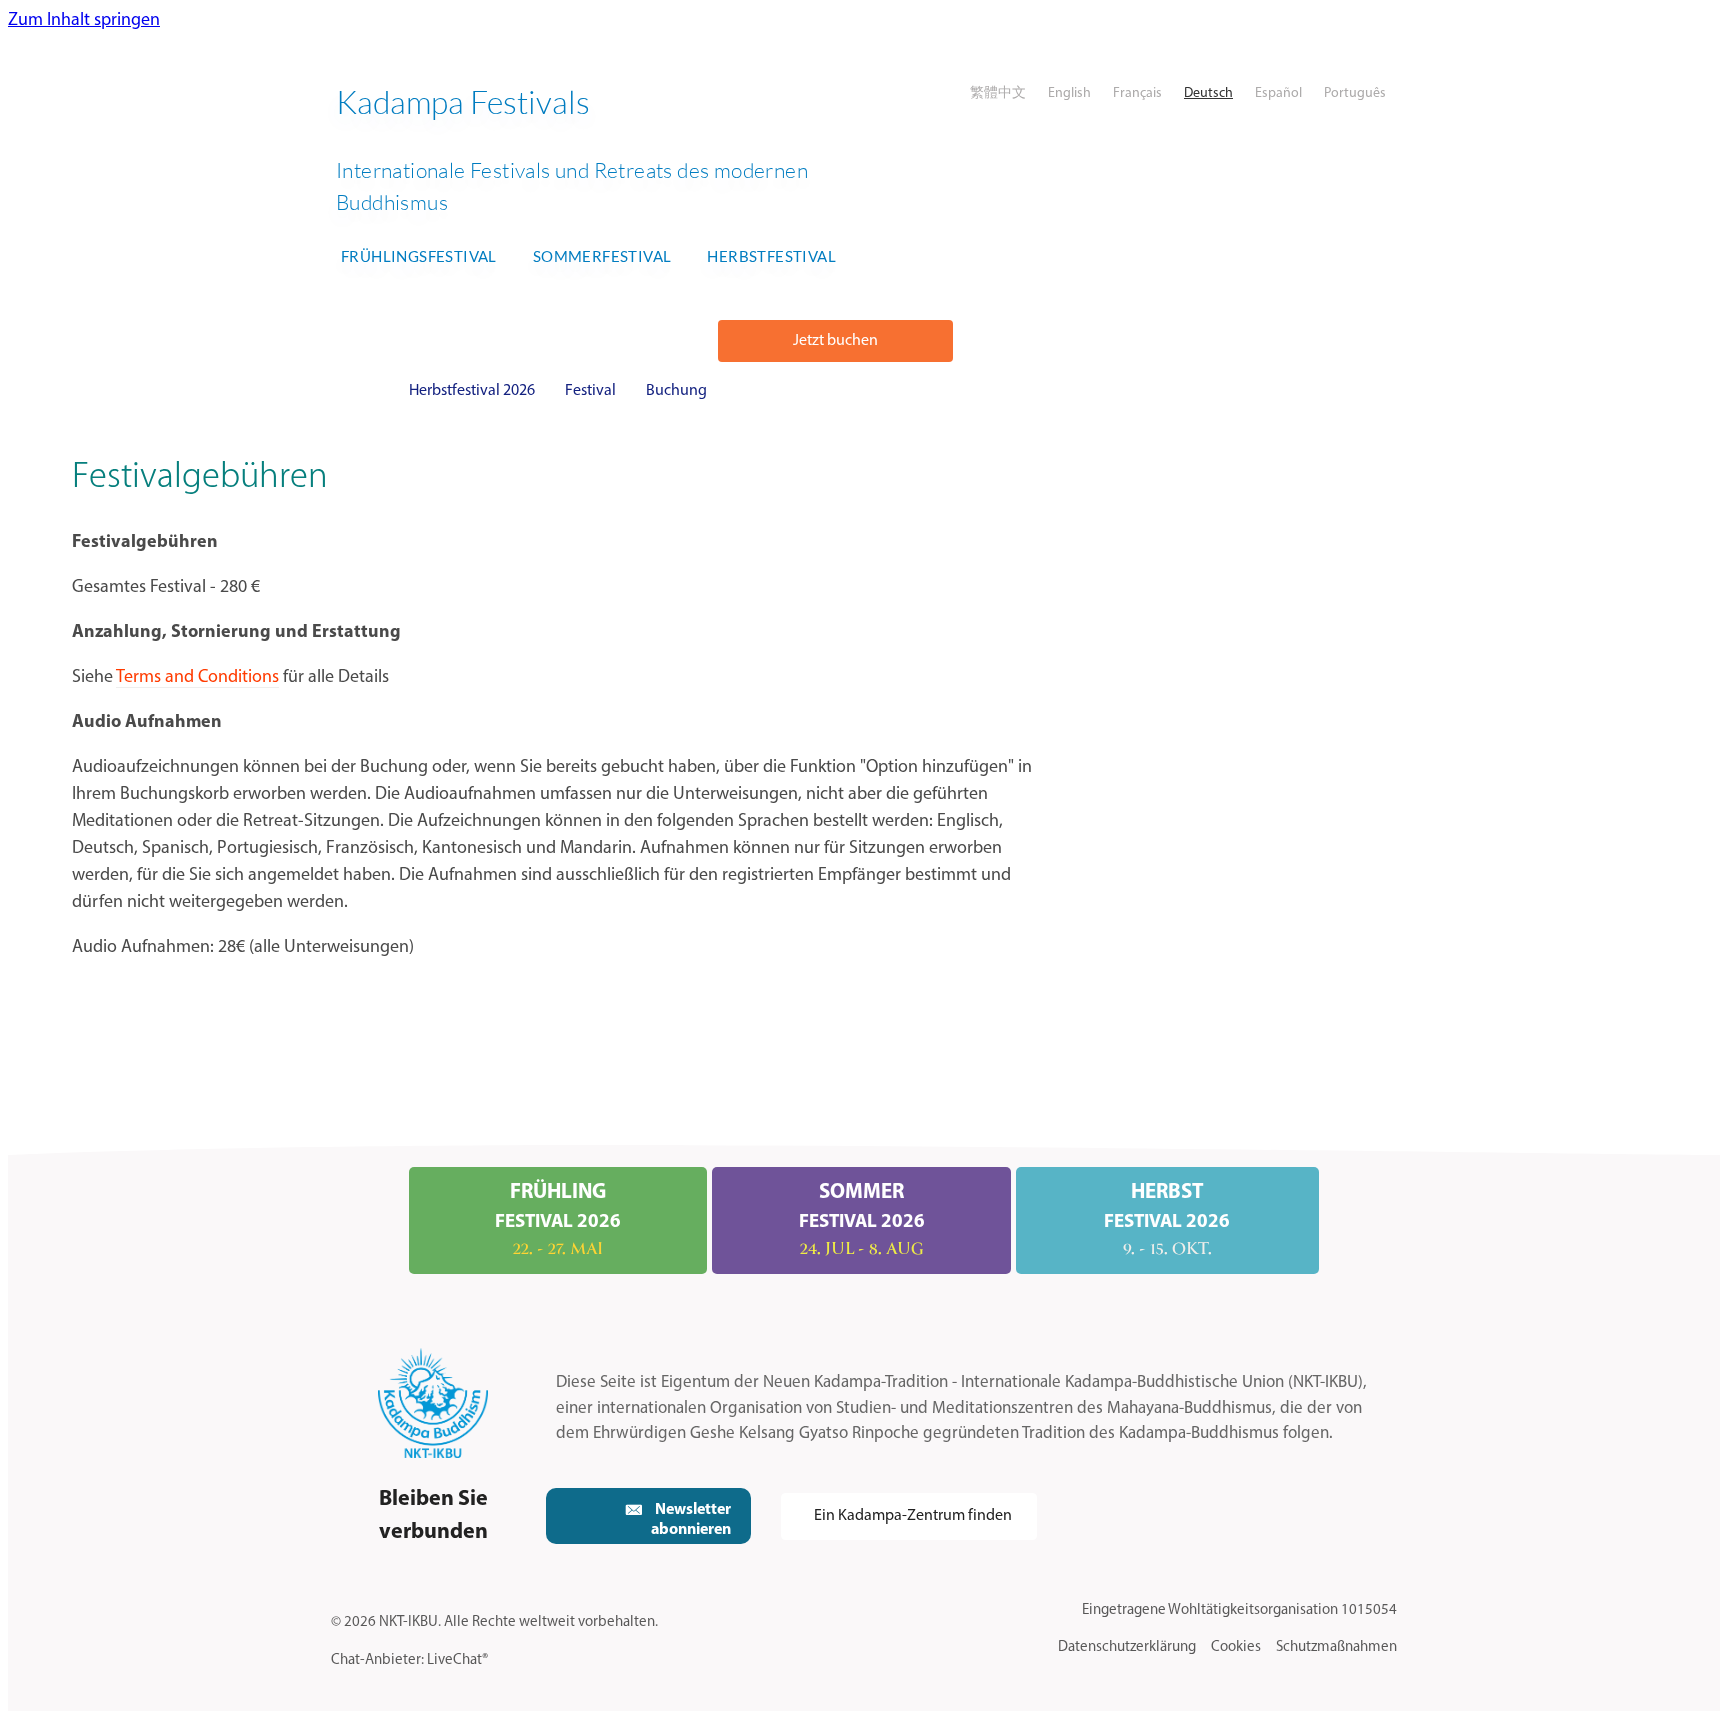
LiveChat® (457, 1660)
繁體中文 (998, 93)
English (1069, 93)
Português (1355, 93)
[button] (835, 341)
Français (1137, 93)
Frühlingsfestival (419, 256)
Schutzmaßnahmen (1336, 1647)
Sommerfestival (602, 256)
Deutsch (1208, 93)
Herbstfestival (771, 256)
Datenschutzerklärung (1127, 1647)
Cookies (1236, 1647)
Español (1278, 93)
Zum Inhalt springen (84, 21)
